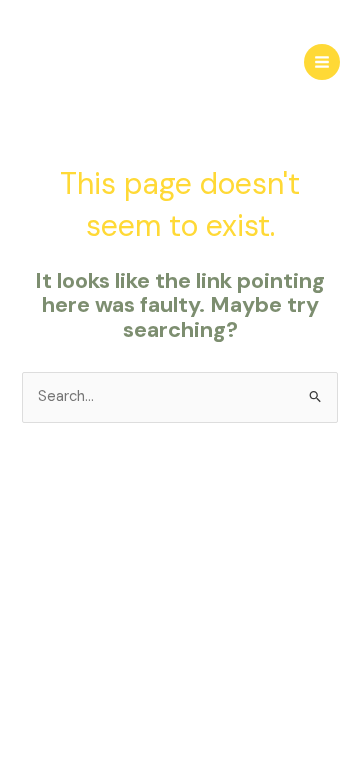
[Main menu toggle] (322, 62)
